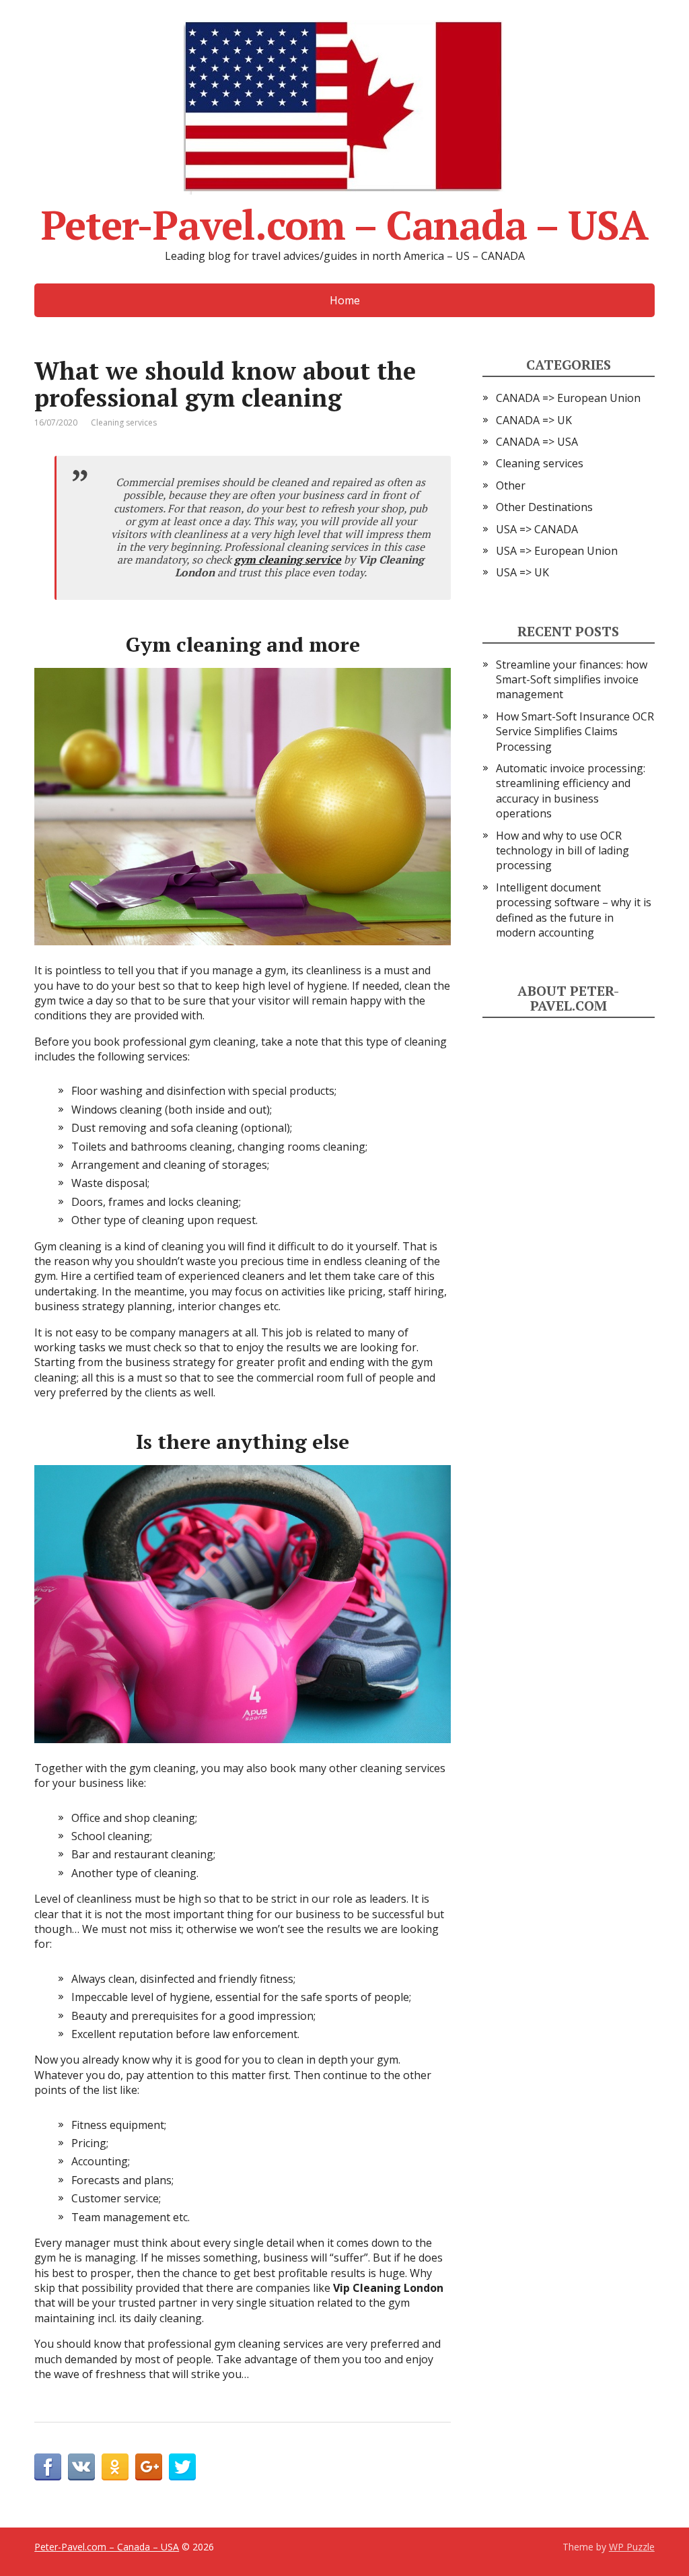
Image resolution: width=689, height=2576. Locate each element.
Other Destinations (544, 507)
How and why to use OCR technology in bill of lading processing (563, 851)
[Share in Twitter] (182, 2467)
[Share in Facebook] (48, 2467)
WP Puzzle (632, 2547)
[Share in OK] (115, 2467)
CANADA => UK (534, 420)
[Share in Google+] (149, 2467)
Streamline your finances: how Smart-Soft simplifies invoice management (572, 680)
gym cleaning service (288, 560)
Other (511, 485)
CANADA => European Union (568, 398)
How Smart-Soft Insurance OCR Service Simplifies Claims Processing (575, 732)
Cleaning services (124, 422)
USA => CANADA (537, 529)
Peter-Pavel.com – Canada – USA (344, 220)
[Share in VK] (81, 2467)
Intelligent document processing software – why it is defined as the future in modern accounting (574, 910)
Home (345, 300)
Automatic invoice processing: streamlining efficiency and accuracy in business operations (571, 791)
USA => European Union (557, 551)
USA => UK (522, 572)
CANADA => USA (537, 442)
